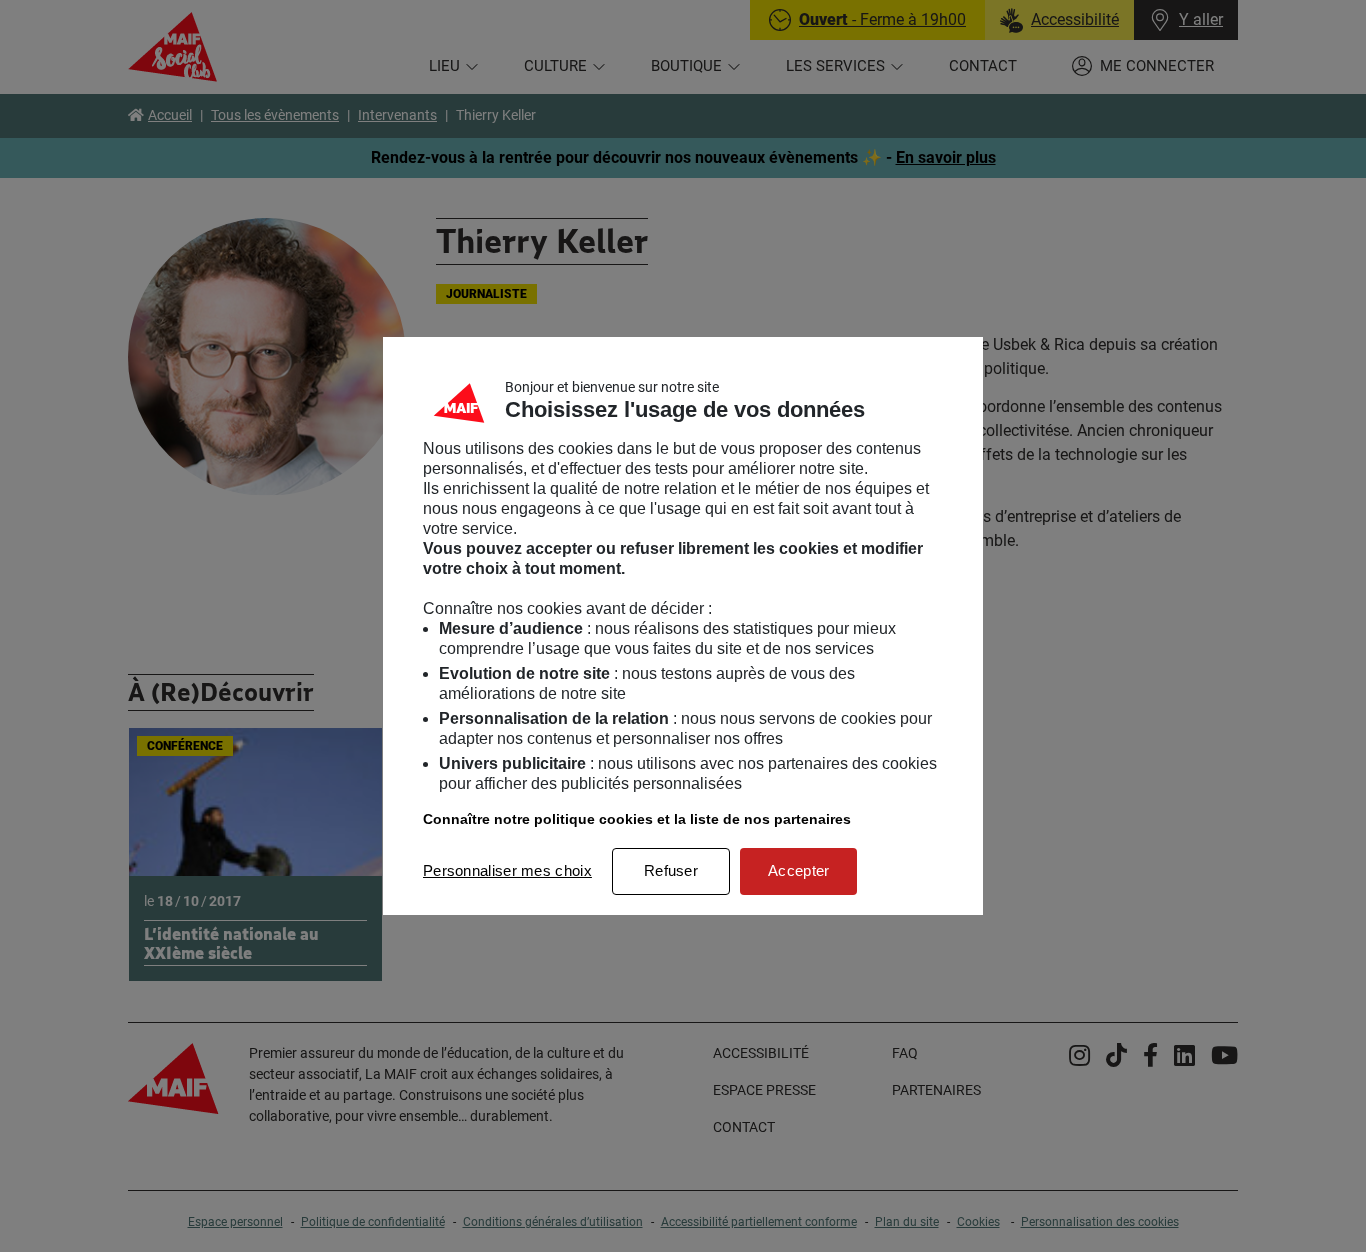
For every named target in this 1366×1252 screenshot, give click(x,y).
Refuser (671, 870)
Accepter (798, 870)
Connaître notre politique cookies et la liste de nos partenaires (637, 819)
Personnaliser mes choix (507, 870)
